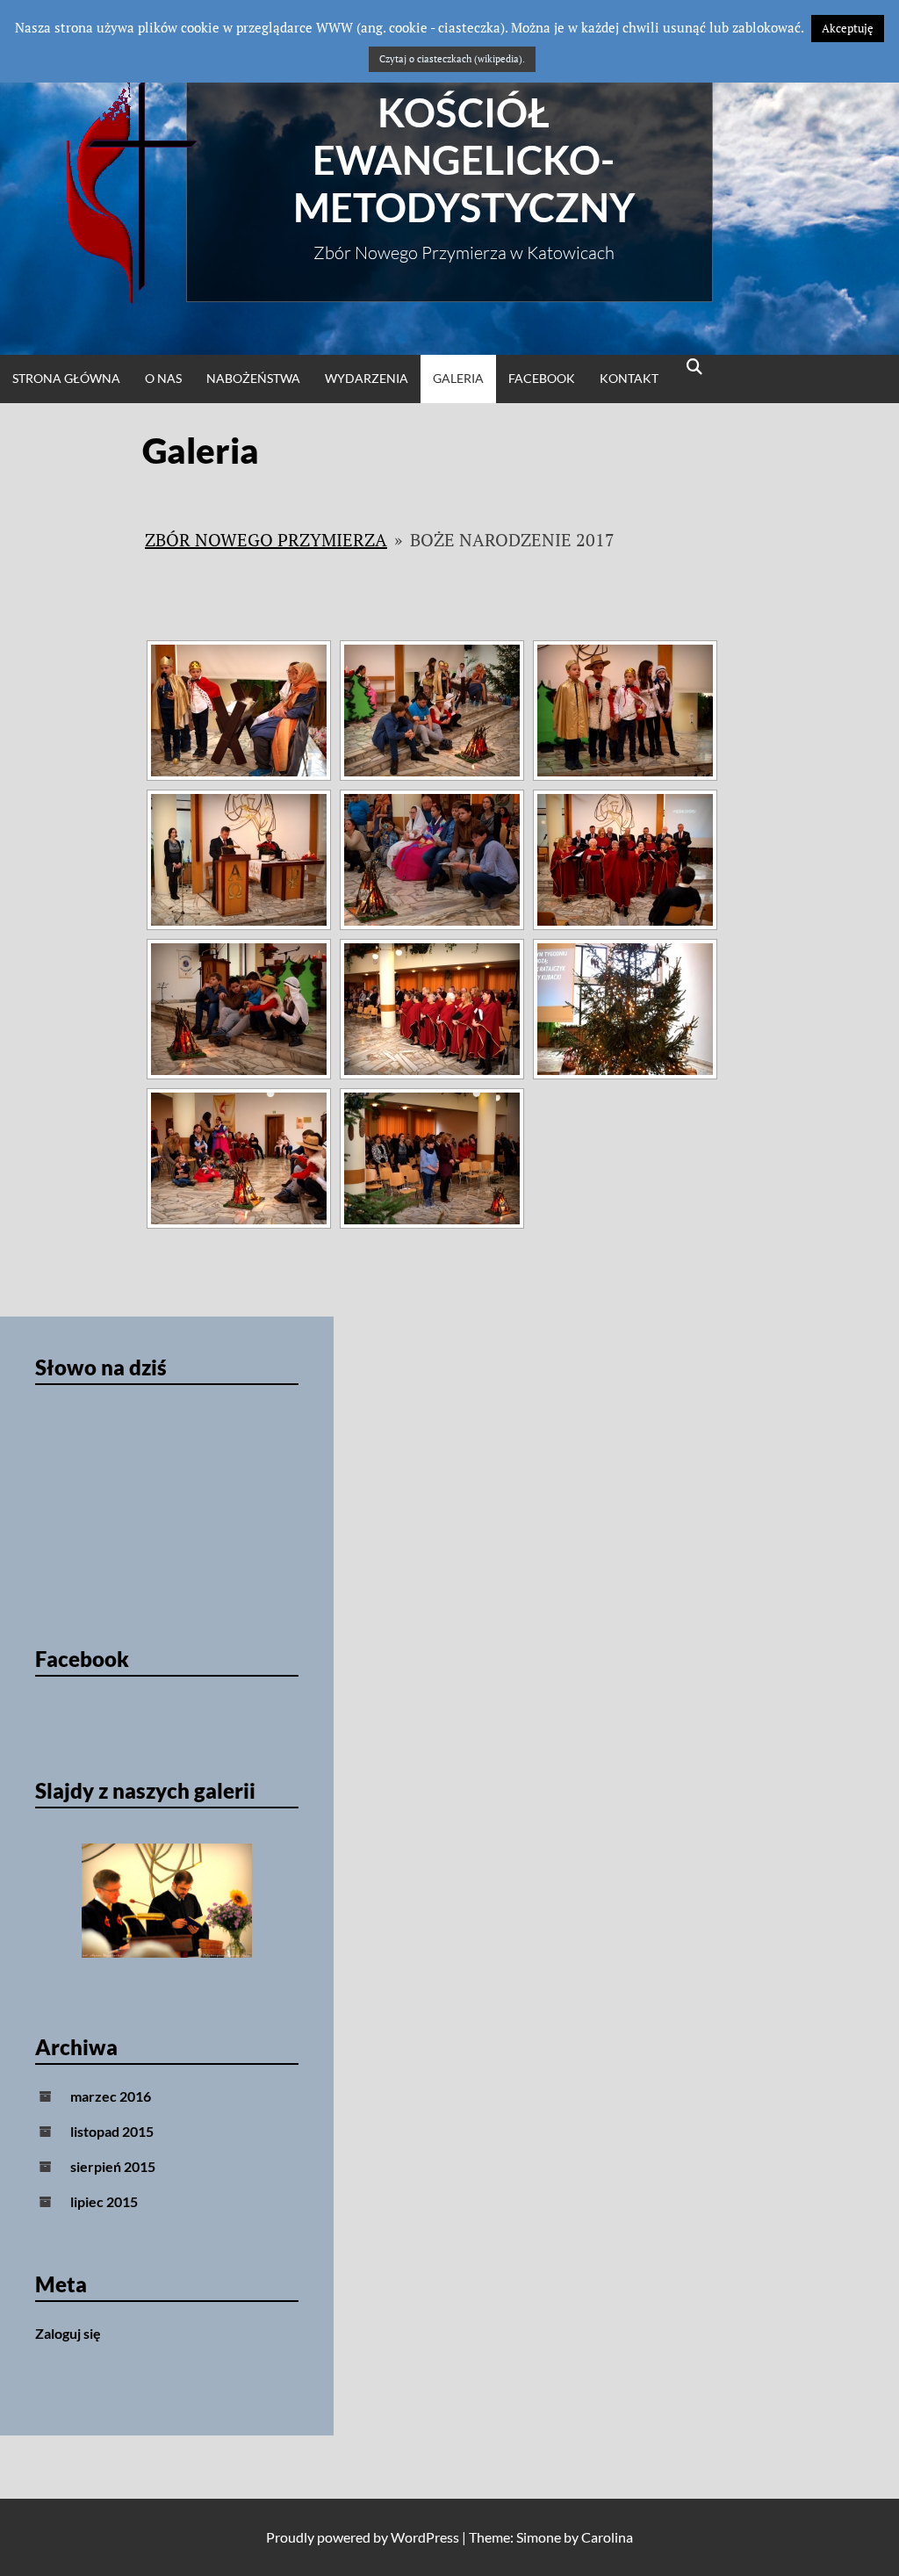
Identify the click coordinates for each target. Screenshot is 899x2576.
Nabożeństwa (253, 378)
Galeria (458, 378)
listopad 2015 (112, 2131)
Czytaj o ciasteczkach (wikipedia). (452, 59)
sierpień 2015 (113, 2166)
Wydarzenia (367, 378)
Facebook (542, 378)
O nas (163, 378)
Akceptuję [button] (848, 28)
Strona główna (66, 378)
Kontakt (629, 378)
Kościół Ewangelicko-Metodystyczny (464, 160)
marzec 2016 (111, 2096)
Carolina (607, 2537)
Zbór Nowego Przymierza (266, 540)
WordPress (425, 2537)
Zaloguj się (68, 2333)
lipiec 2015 (104, 2201)
